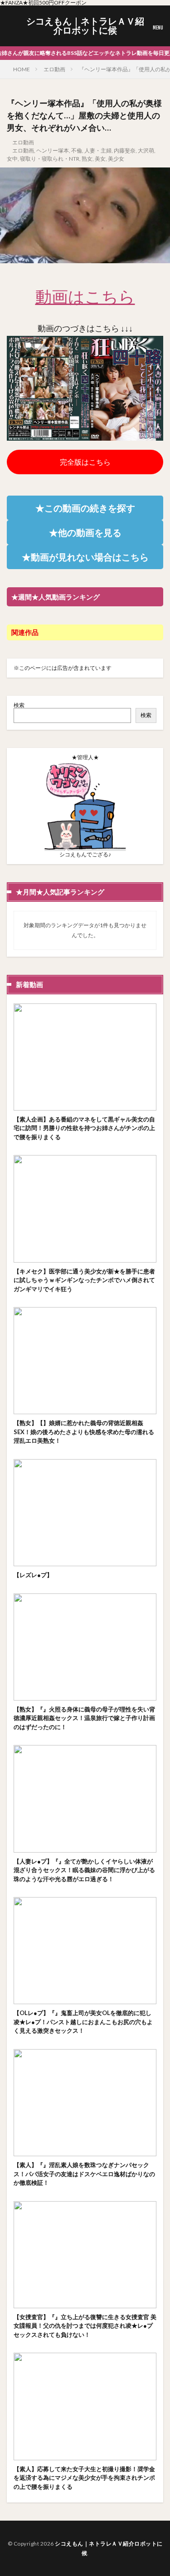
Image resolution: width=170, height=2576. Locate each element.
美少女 (116, 159)
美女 (100, 159)
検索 (19, 705)
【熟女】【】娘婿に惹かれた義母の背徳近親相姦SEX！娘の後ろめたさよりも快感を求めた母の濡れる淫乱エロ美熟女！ (84, 1432)
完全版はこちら (85, 462)
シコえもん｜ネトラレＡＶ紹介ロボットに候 (85, 26)
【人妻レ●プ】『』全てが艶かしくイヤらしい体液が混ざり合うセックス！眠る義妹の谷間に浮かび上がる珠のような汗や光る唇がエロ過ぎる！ (84, 1870)
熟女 (87, 159)
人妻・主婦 (98, 150)
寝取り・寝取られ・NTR (50, 159)
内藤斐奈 (125, 150)
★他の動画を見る (85, 532)
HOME (22, 69)
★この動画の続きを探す (85, 508)
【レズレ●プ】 (33, 1575)
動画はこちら (85, 296)
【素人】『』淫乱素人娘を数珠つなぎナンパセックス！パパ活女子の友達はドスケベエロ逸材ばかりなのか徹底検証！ (84, 2174)
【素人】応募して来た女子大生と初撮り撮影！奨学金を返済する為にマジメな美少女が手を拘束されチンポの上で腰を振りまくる (84, 2478)
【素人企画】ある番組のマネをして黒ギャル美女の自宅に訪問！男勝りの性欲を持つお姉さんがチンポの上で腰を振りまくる (84, 1128)
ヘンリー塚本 (53, 150)
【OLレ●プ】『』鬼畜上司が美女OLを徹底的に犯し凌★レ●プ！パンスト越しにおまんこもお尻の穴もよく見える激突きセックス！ (83, 2022)
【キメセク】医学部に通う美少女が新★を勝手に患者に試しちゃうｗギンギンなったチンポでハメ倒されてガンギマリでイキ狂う (84, 1280)
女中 (12, 159)
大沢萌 (146, 150)
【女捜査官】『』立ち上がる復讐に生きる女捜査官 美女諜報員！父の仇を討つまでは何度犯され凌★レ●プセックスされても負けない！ (85, 2326)
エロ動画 (54, 69)
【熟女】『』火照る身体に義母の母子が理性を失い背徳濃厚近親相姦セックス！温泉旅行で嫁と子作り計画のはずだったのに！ (84, 1718)
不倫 (77, 150)
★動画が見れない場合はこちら (85, 557)
